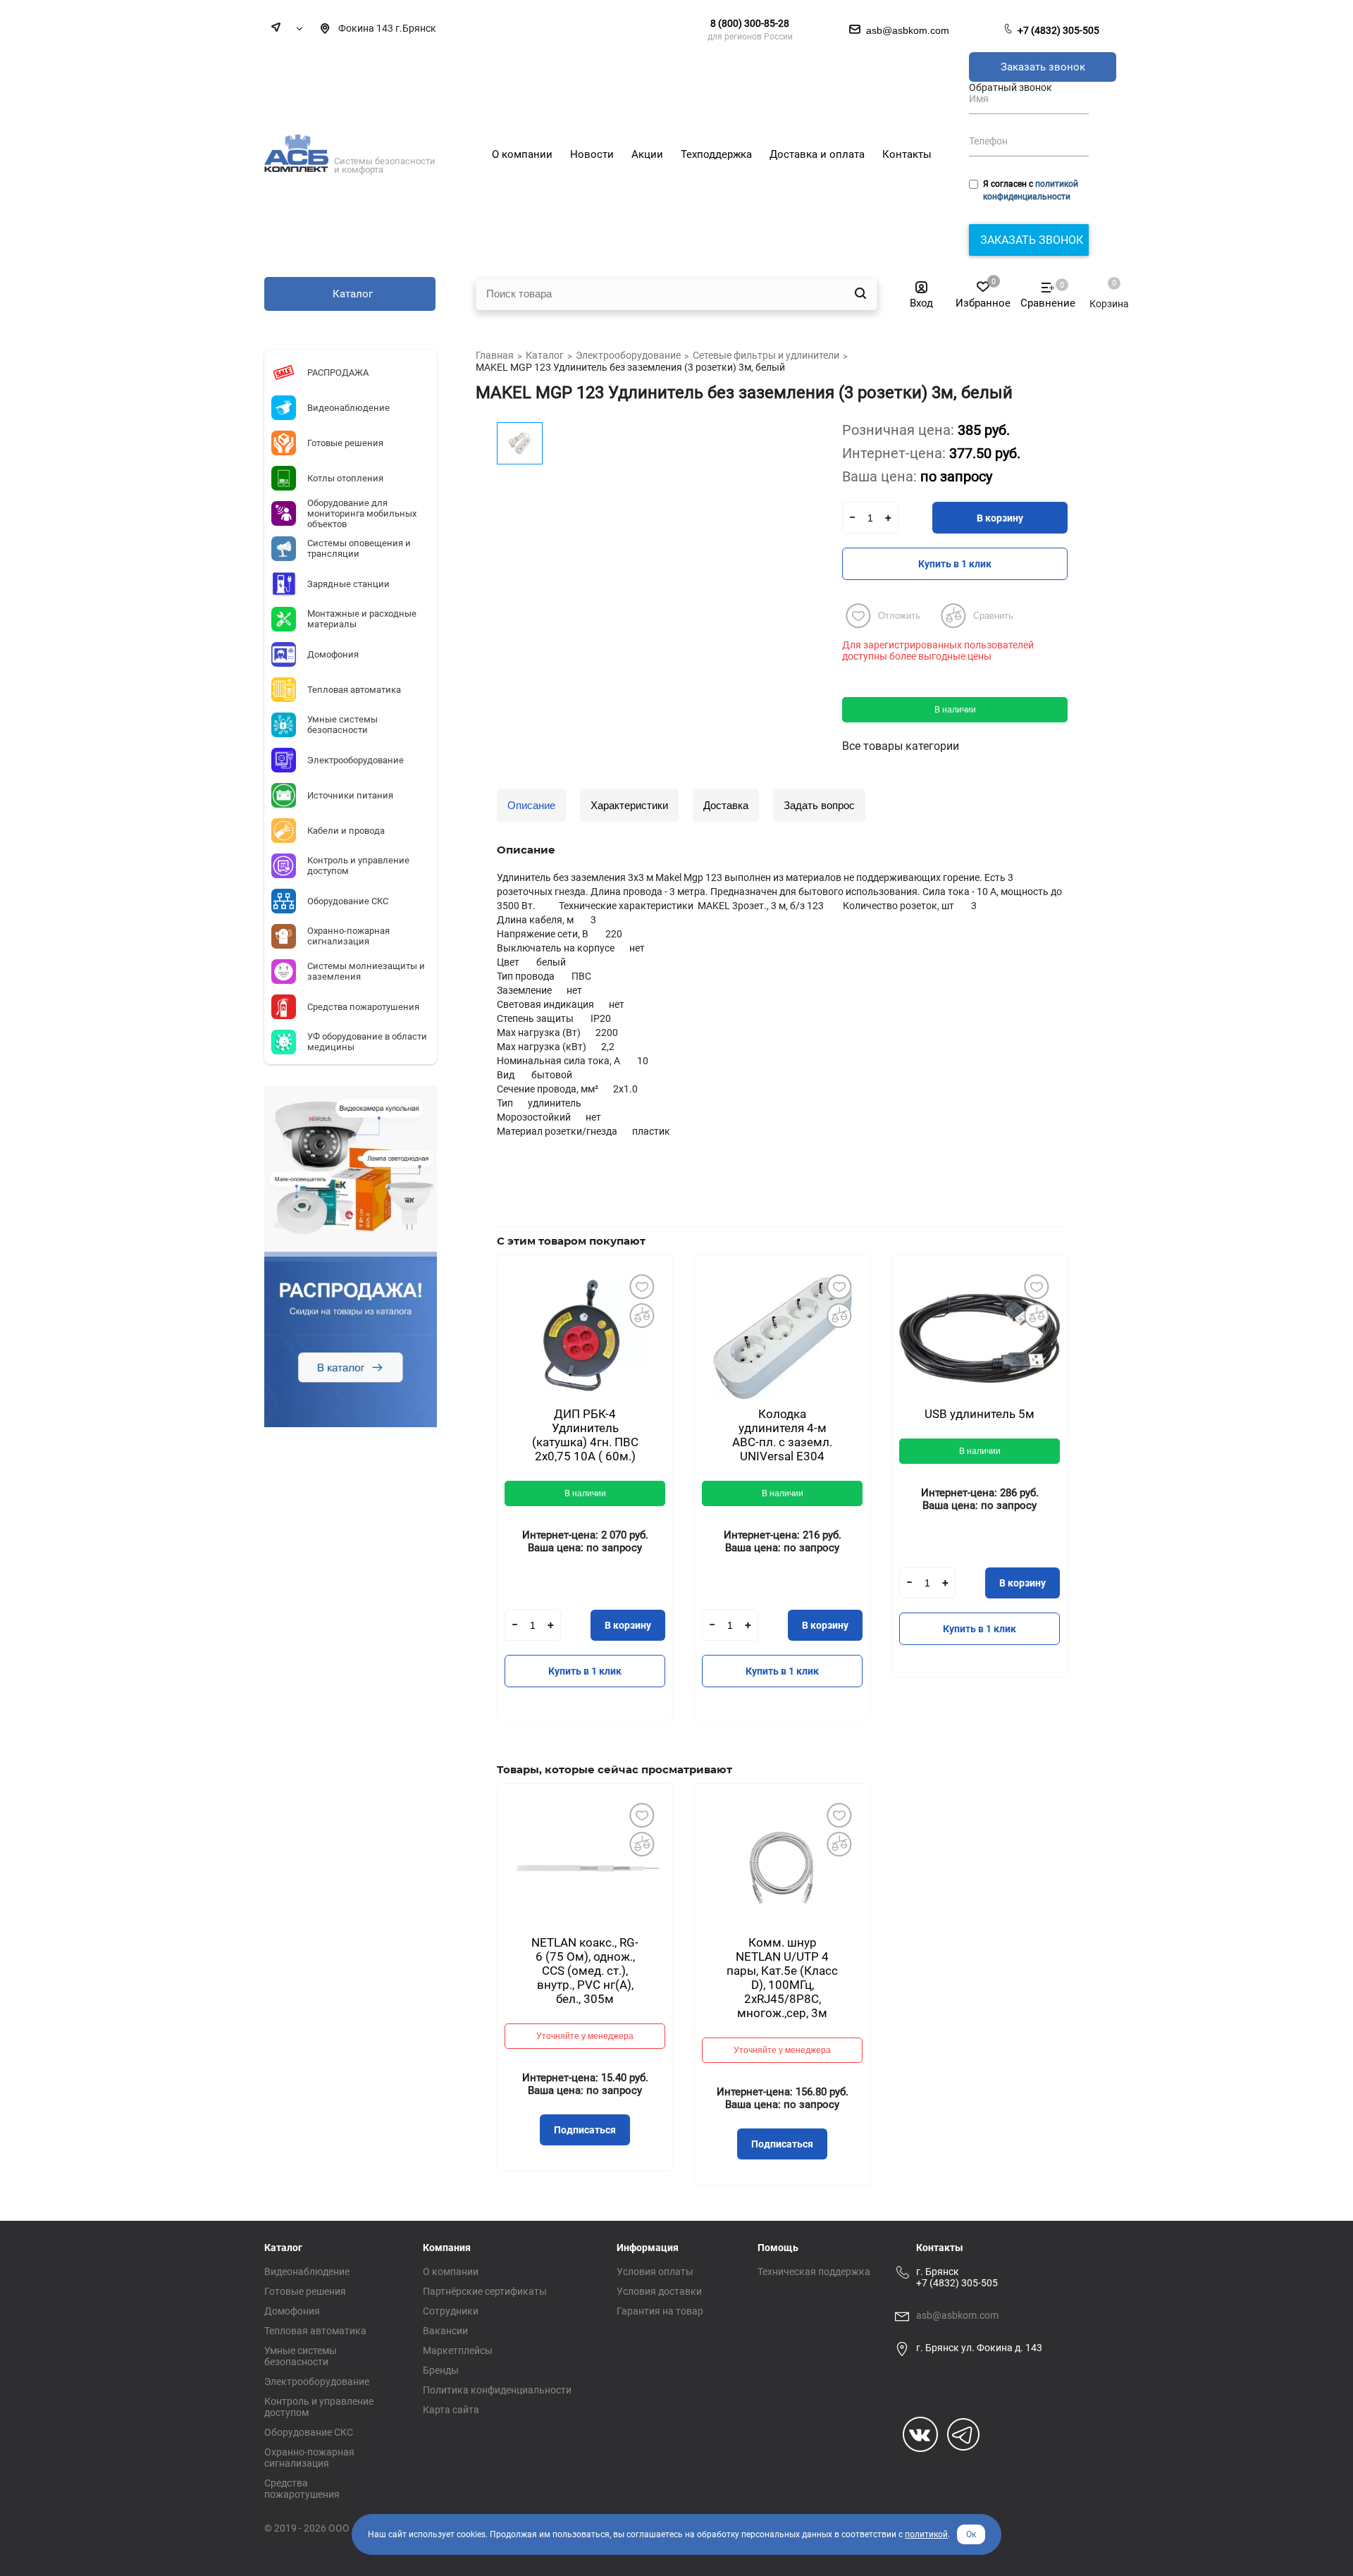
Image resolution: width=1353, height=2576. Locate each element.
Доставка (726, 805)
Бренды (441, 2370)
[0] (1102, 290)
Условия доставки (659, 2291)
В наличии (955, 710)
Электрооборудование (317, 2381)
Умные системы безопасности (301, 2356)
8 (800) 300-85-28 (750, 23)
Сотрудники (451, 2311)
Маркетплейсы (458, 2350)
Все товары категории (901, 746)
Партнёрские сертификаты (485, 2291)
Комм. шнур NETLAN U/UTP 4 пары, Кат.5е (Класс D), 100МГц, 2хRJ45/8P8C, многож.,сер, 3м (782, 1978)
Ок (971, 2534)
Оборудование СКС (309, 2432)
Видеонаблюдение (307, 2272)
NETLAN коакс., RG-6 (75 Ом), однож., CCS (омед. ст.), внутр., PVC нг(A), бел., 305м (585, 1971)
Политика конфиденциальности (497, 2390)
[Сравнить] (641, 1315)
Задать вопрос (819, 805)
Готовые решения (305, 2291)
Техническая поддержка (814, 2272)
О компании (451, 2272)
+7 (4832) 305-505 (1058, 30)
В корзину (1000, 518)
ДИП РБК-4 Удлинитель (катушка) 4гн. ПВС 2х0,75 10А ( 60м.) (585, 1435)
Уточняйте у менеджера (585, 2036)
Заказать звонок (1043, 67)
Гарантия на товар (660, 2311)
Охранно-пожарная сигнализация (309, 2458)
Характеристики (629, 805)
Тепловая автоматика (315, 2331)
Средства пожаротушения (302, 2489)
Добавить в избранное (641, 1286)
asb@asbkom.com (957, 2315)
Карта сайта (451, 2410)
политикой (926, 2534)
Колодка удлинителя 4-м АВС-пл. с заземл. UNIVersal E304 (782, 1435)
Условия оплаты (655, 2272)
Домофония (292, 2311)
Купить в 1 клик (955, 564)
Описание (531, 805)
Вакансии (445, 2331)
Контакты (940, 2248)
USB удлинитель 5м (980, 1414)
